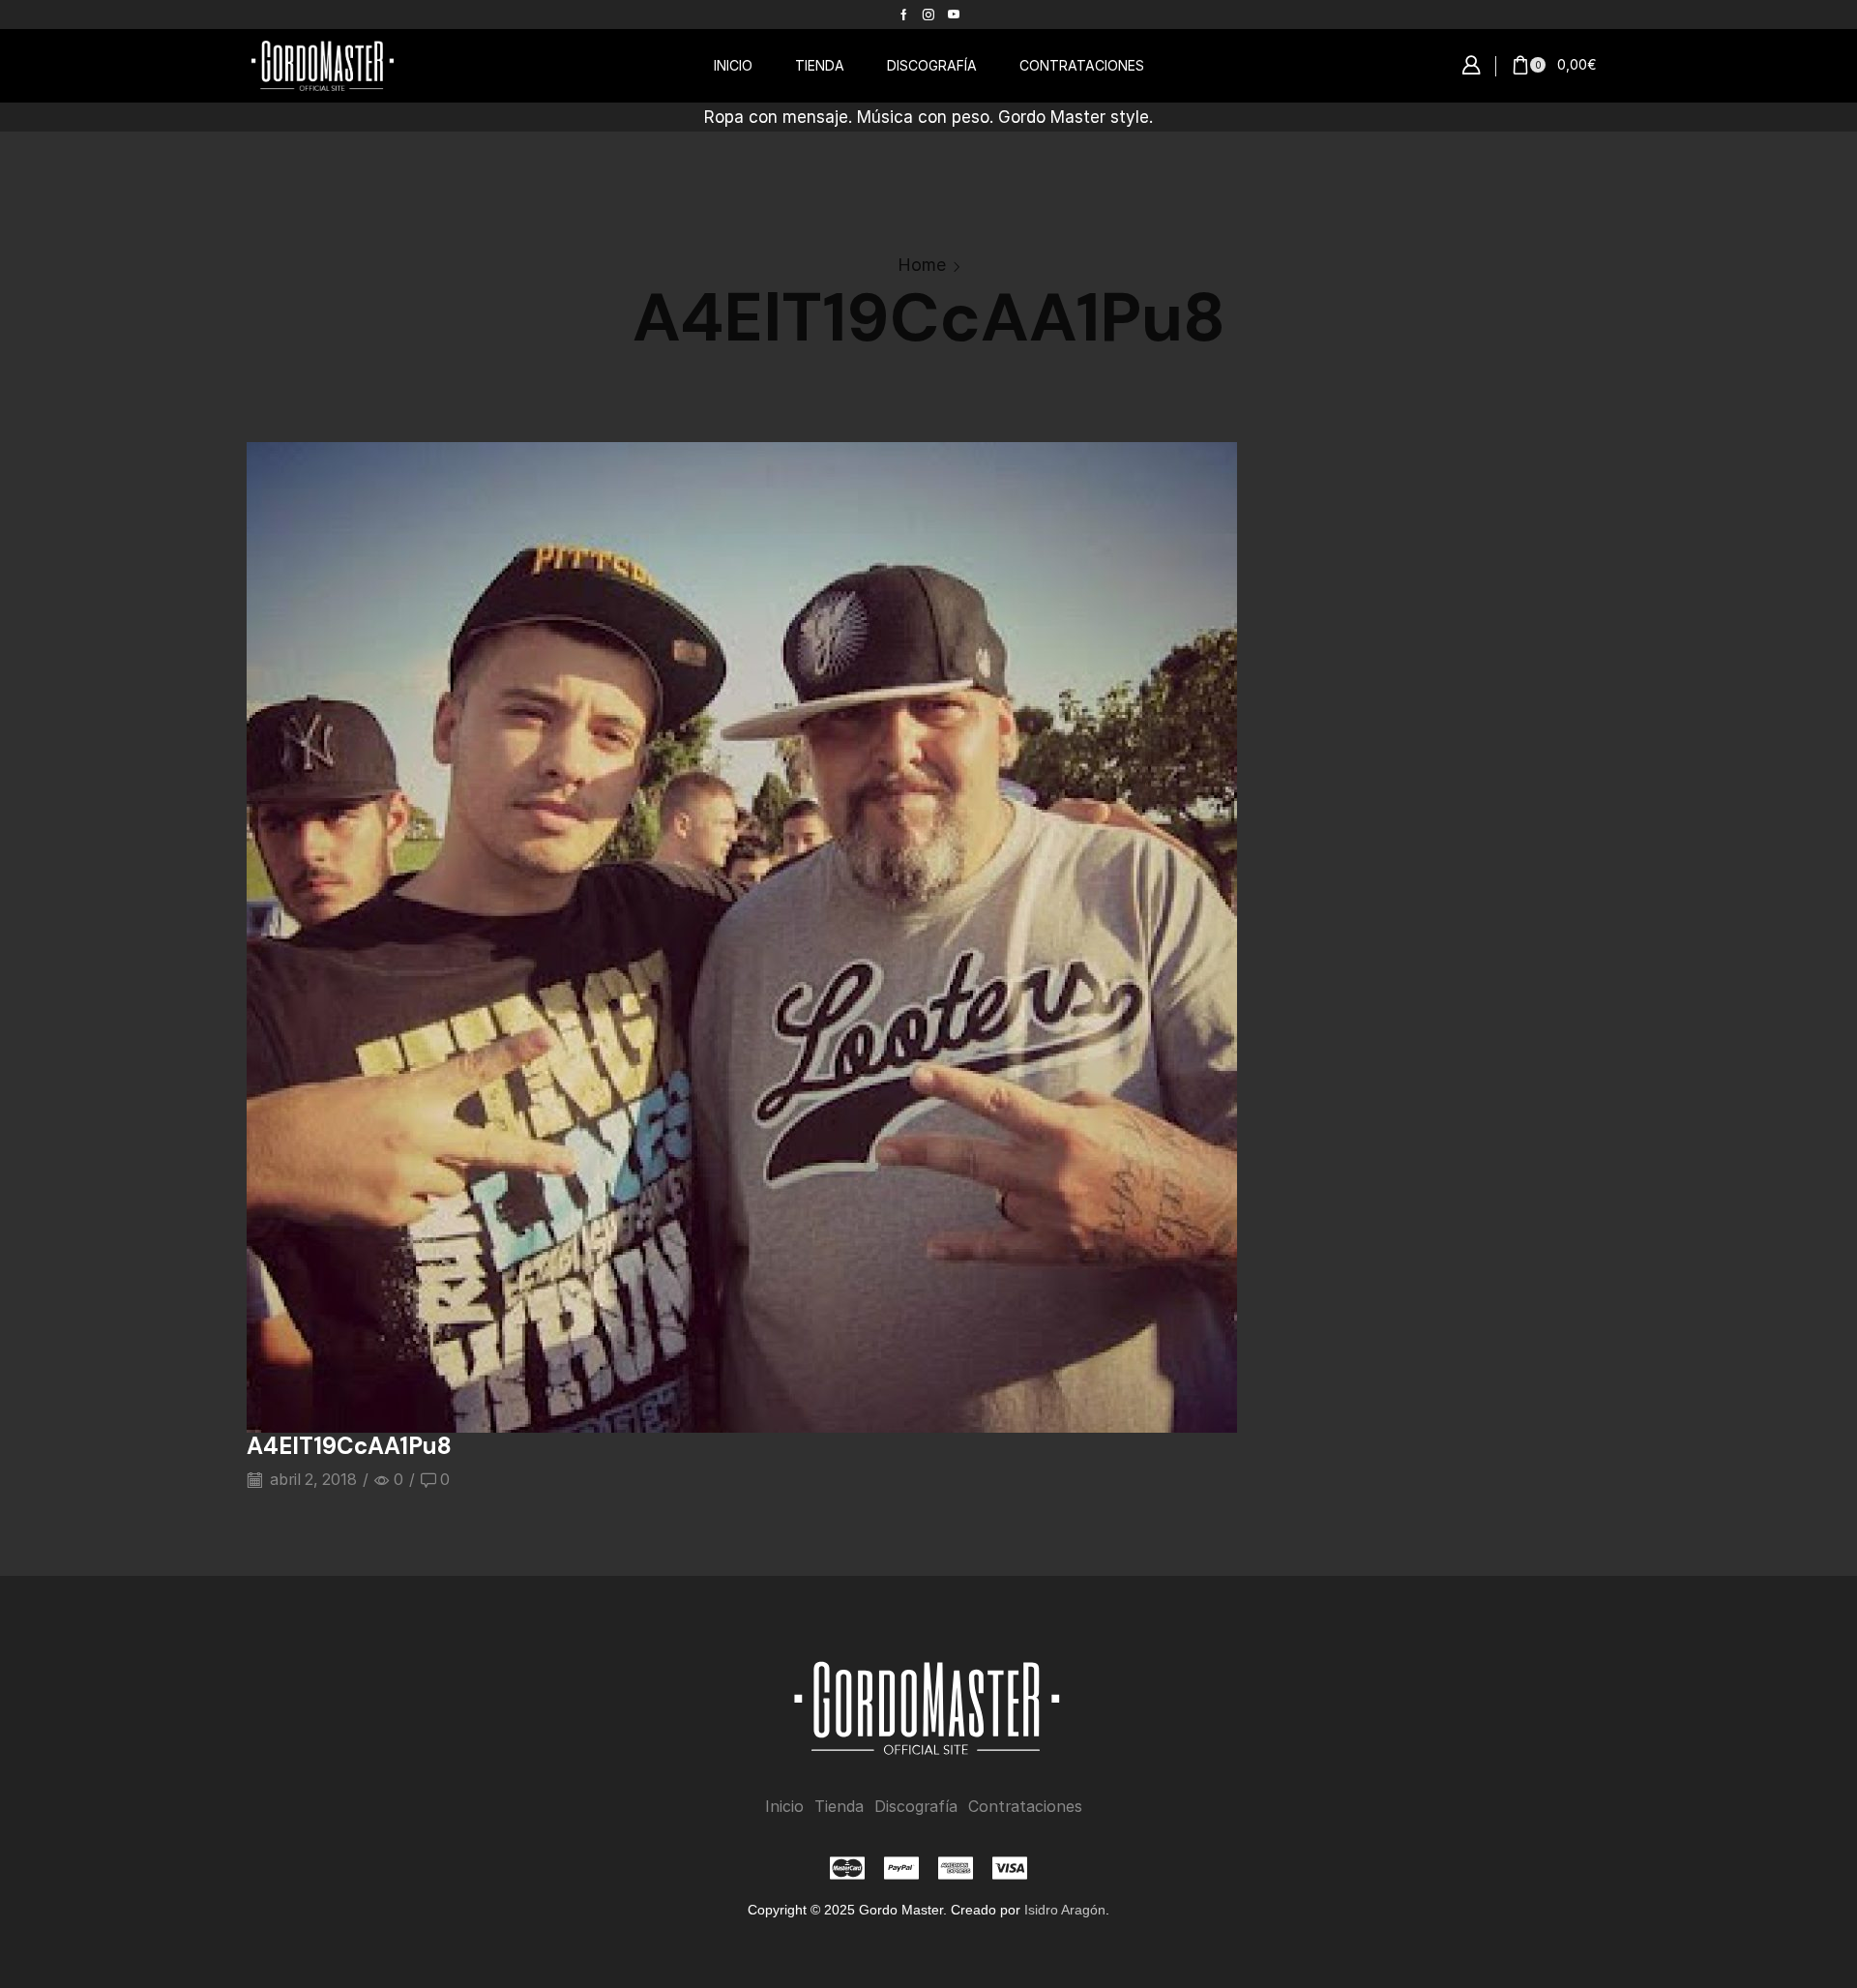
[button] (1471, 66)
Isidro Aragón (1065, 1910)
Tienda (839, 1807)
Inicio (784, 1807)
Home (922, 265)
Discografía (916, 1807)
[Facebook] (904, 15)
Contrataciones (1025, 1807)
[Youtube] (954, 15)
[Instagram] (928, 15)
